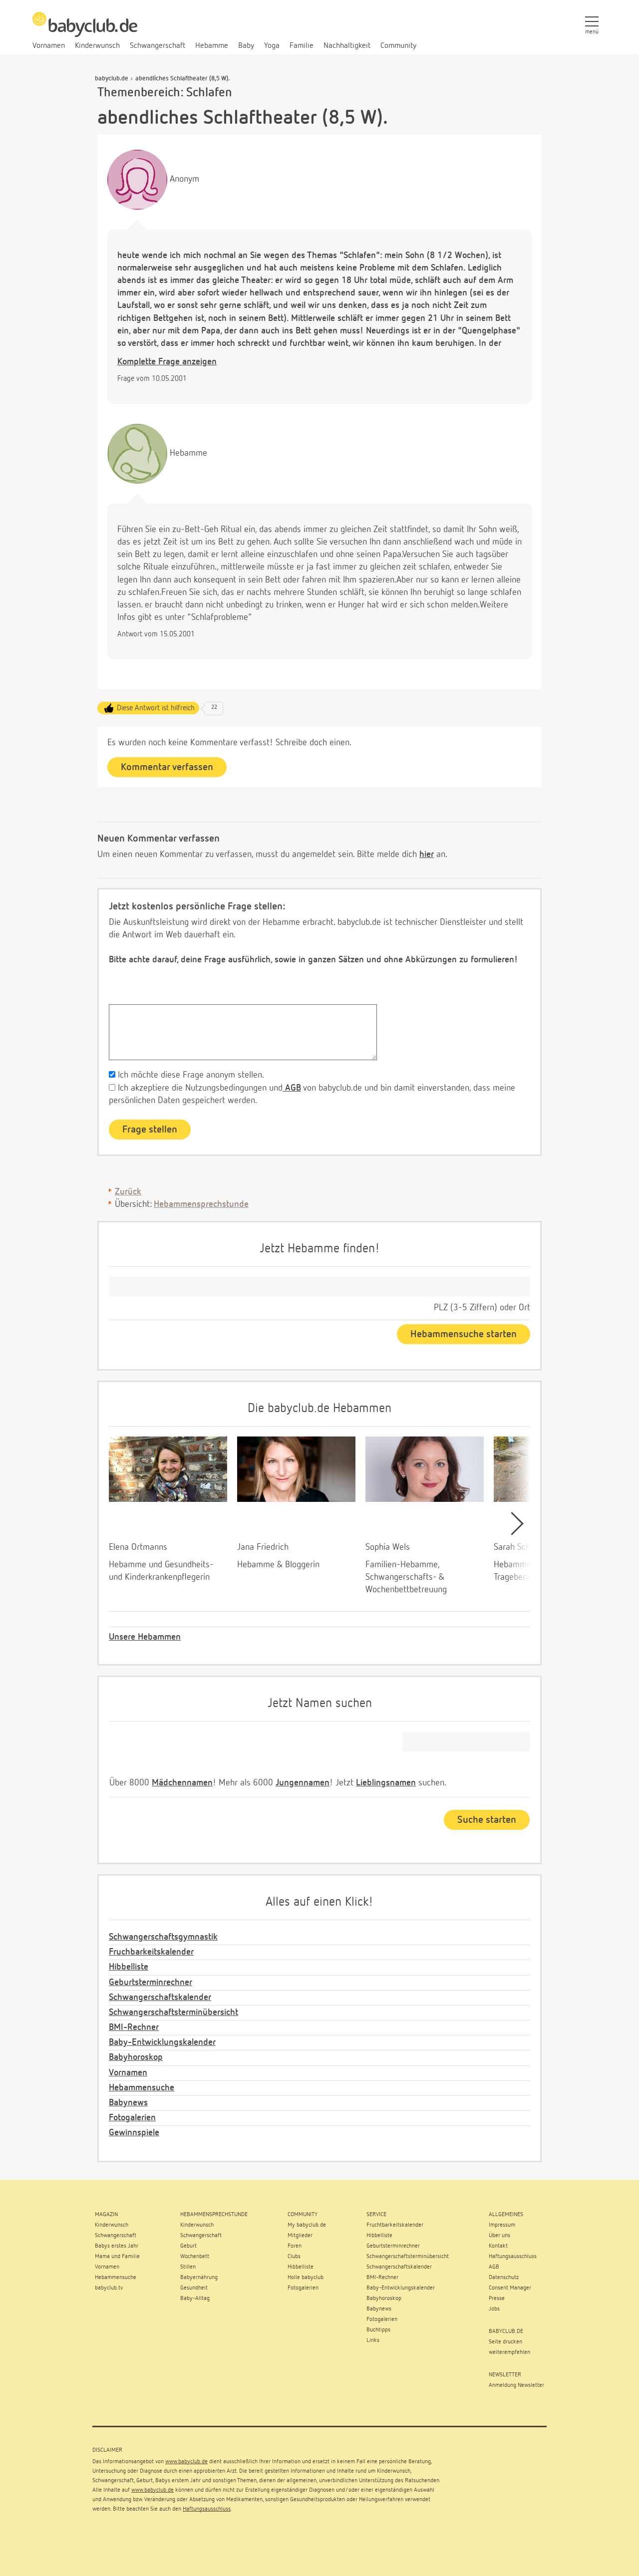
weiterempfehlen (509, 2352)
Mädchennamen (182, 1783)
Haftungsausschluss (207, 2509)
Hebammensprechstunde (201, 1204)
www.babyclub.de (186, 2462)
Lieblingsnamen (386, 1783)
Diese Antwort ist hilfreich (156, 708)
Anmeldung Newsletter (516, 2385)
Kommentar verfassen (167, 767)
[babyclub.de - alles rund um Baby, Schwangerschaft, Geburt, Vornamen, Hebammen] (85, 30)
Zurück (128, 1192)
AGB (292, 1088)
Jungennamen (303, 1783)
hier (427, 855)
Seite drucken (505, 2342)
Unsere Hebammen (145, 1637)
